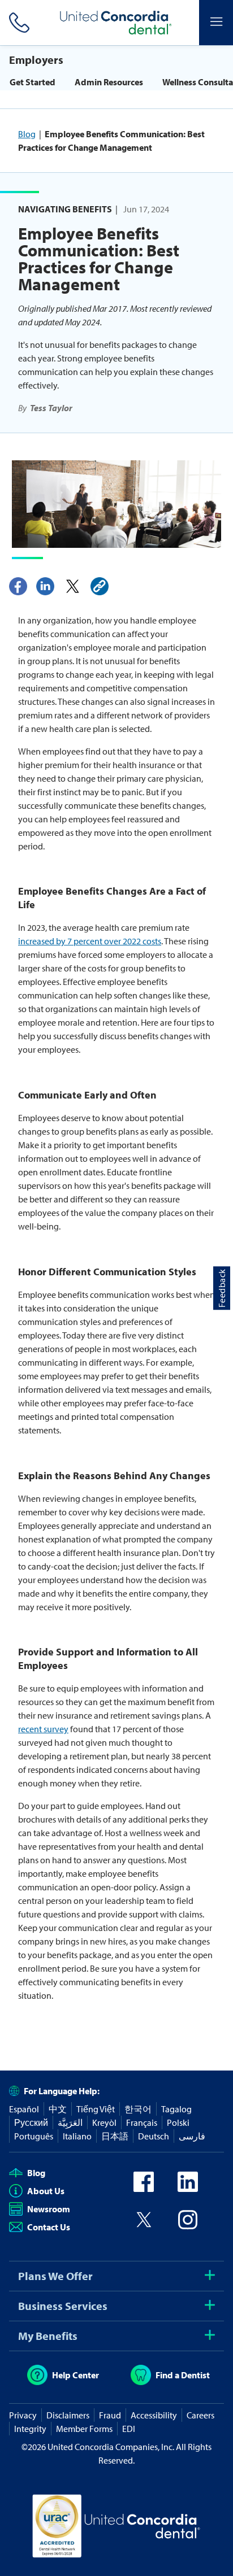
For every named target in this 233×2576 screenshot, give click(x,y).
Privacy (23, 2415)
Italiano (77, 2136)
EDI (129, 2429)
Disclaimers (68, 2415)
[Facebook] (18, 586)
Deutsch (154, 2136)
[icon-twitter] (144, 2226)
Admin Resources (109, 82)
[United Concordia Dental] (116, 23)
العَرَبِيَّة (70, 2122)
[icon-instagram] (188, 2226)
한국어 (138, 2109)
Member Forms (84, 2429)
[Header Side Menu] (216, 23)
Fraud (110, 2415)
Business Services (63, 2306)
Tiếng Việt (96, 2109)
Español (24, 2109)
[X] (72, 586)
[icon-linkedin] (188, 2189)
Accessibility (154, 2415)
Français (142, 2122)
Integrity (30, 2429)
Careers (200, 2415)
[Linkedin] (45, 586)
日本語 (115, 2136)
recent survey (43, 1729)
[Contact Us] (17, 23)
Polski (178, 2122)
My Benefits (48, 2336)
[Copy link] (100, 586)
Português (34, 2136)
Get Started (33, 82)
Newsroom (49, 2209)
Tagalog (176, 2109)
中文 (58, 2109)
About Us (46, 2191)
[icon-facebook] (144, 2189)
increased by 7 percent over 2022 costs (90, 941)
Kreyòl (104, 2122)
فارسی (192, 2136)
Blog (27, 134)
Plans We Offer (55, 2276)
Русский (31, 2122)
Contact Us (49, 2227)
